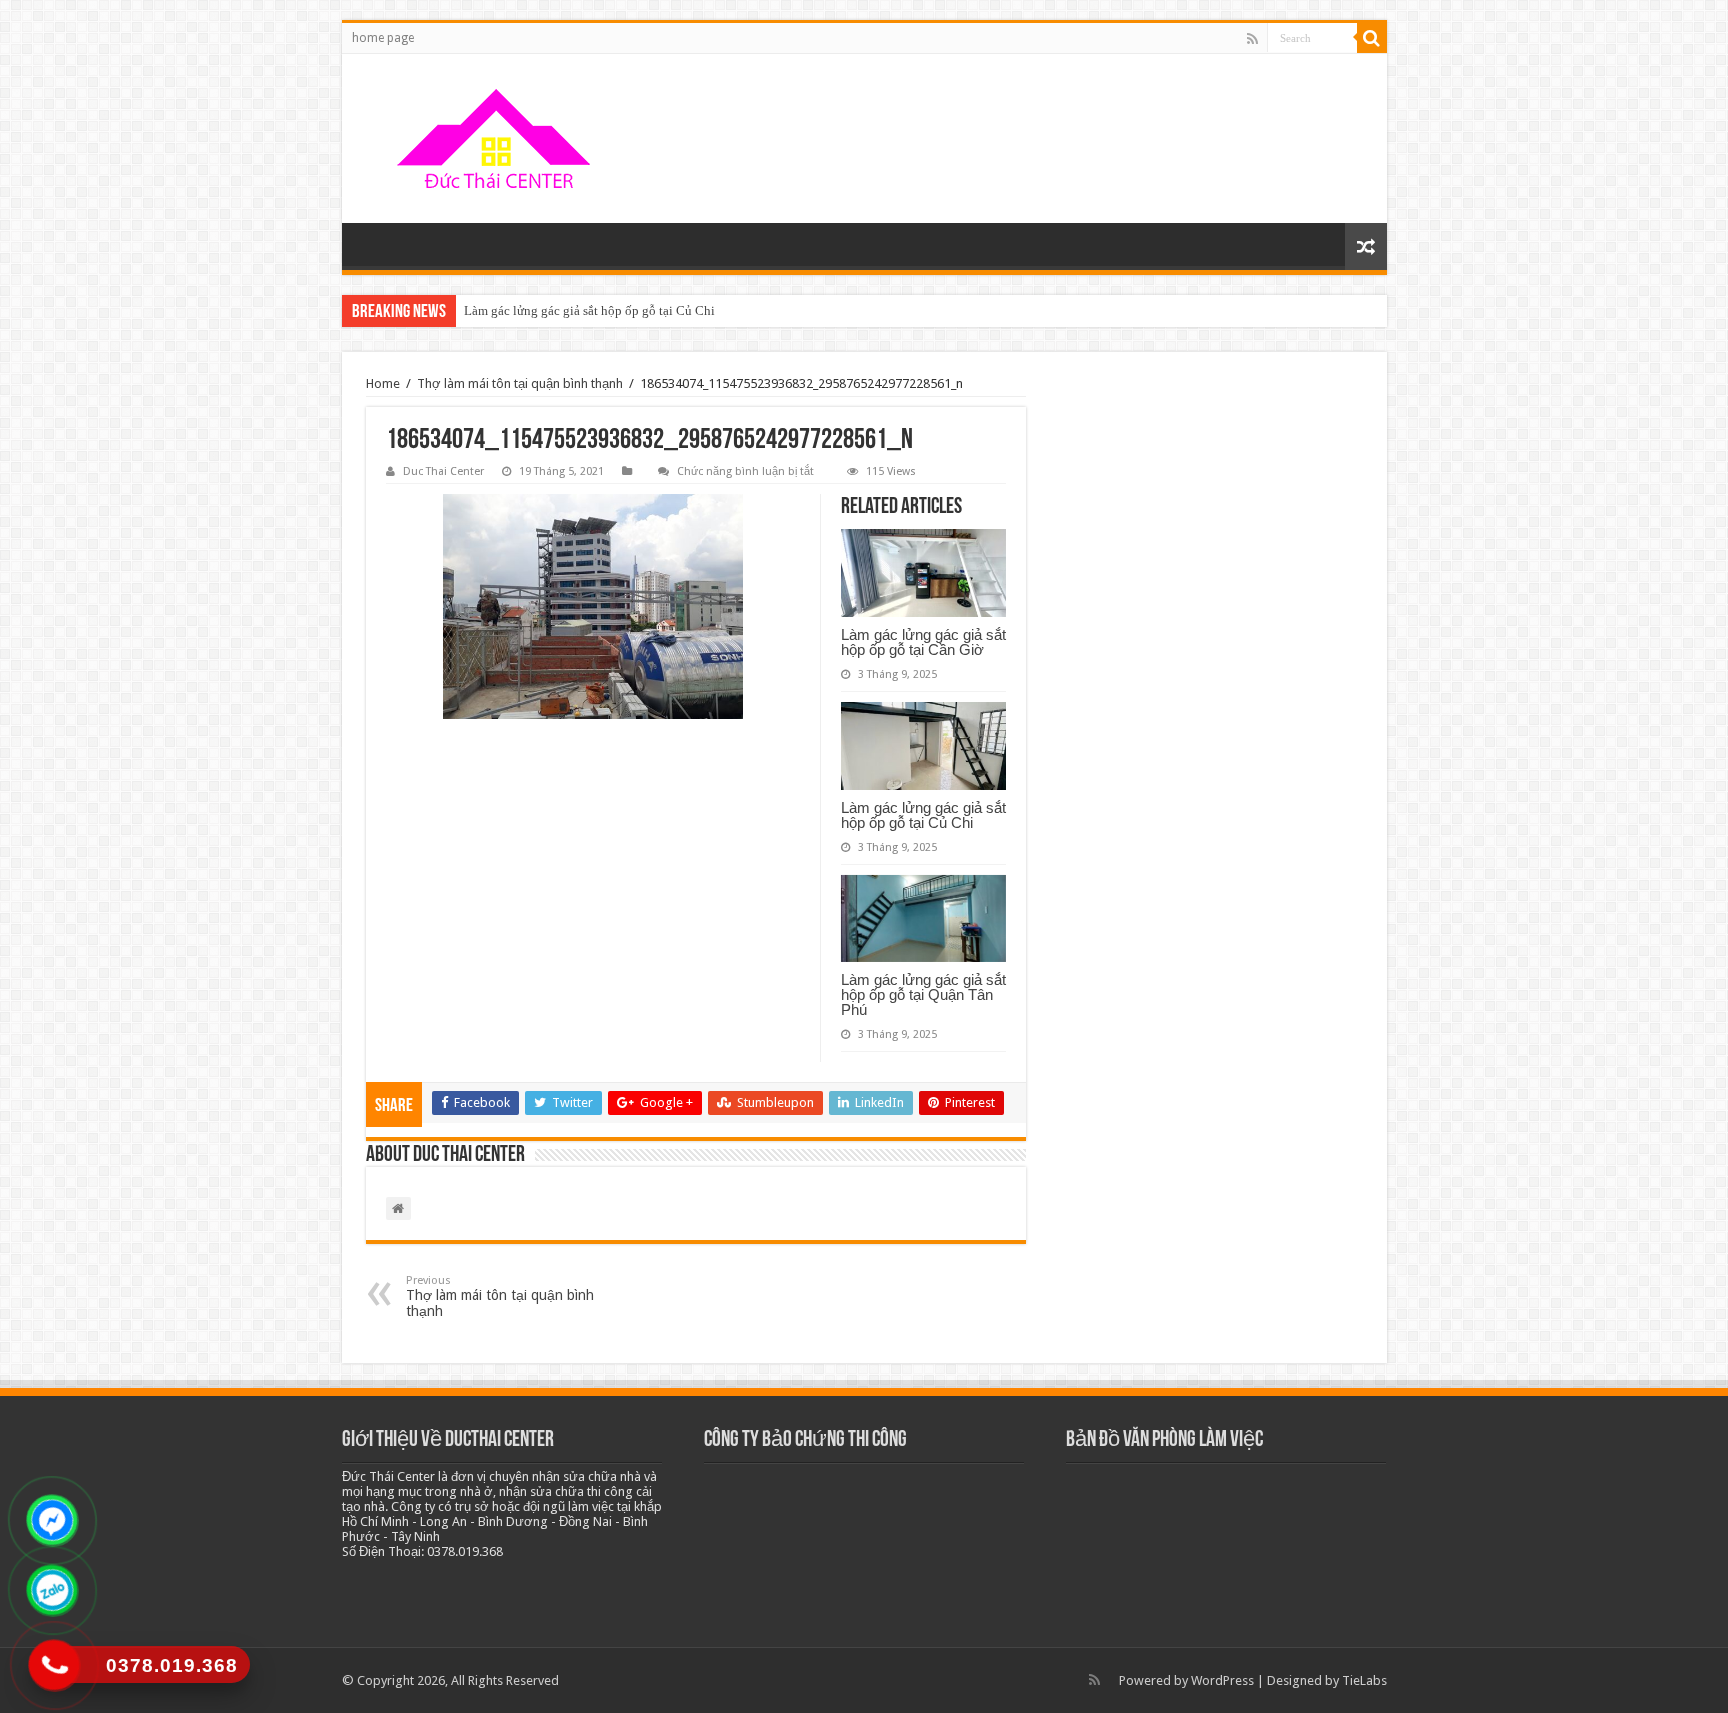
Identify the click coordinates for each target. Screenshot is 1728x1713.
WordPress (1222, 1680)
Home (383, 383)
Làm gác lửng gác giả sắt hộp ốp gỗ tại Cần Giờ (923, 642)
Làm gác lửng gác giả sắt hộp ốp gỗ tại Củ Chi (589, 310)
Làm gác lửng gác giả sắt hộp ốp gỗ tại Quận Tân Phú (923, 994)
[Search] (1372, 38)
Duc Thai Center (443, 471)
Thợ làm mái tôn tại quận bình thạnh (520, 383)
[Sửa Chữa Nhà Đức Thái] (497, 138)
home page (383, 38)
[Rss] (1252, 39)
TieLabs (1364, 1680)
